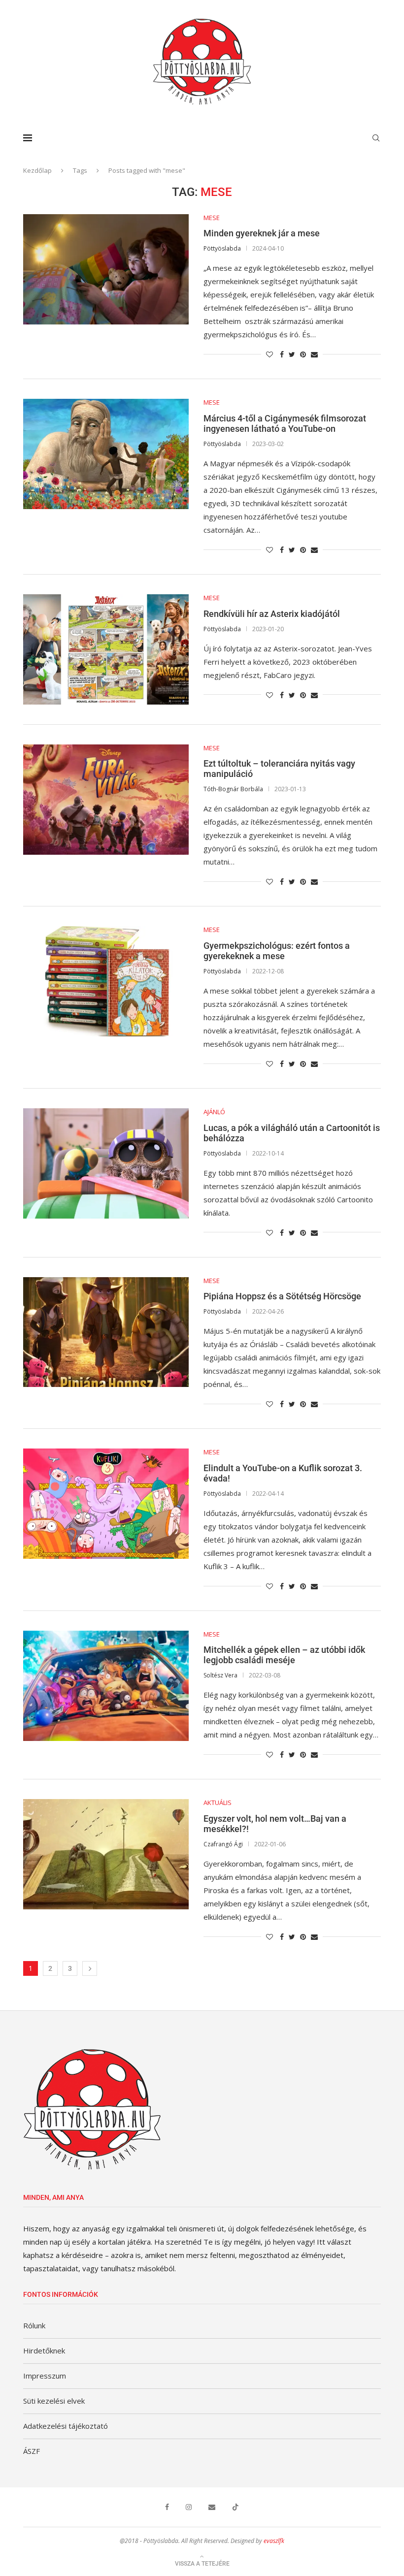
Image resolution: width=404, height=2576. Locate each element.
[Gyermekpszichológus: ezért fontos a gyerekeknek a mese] (106, 981)
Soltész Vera (220, 1675)
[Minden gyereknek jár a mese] (106, 269)
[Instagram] (189, 2507)
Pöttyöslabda (222, 248)
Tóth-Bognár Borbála (233, 789)
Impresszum (45, 2376)
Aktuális (218, 1803)
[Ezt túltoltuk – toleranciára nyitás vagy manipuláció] (106, 800)
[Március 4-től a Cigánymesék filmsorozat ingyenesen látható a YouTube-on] (106, 454)
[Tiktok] (236, 2507)
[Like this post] (269, 354)
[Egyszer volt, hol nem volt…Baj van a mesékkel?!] (106, 1854)
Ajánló (214, 1112)
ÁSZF (32, 2451)
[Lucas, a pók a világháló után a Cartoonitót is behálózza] (106, 1163)
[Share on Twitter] (292, 354)
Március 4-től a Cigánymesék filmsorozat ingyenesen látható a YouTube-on (285, 423)
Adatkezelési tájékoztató (66, 2426)
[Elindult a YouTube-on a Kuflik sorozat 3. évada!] (106, 1504)
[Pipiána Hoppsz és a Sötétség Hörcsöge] (106, 1332)
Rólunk (34, 2325)
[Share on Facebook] (282, 354)
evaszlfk (274, 2541)
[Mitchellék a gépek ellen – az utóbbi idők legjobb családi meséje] (106, 1686)
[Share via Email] (314, 354)
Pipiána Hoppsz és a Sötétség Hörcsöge (282, 1296)
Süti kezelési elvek (54, 2401)
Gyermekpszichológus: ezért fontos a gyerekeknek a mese (277, 951)
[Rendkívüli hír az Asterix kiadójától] (106, 649)
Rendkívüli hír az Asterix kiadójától (272, 614)
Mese (212, 218)
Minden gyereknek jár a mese (262, 233)
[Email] (212, 2507)
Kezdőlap (37, 170)
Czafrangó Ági (223, 1844)
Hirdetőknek (44, 2351)
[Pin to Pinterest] (303, 354)
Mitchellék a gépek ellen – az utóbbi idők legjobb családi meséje (284, 1655)
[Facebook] (167, 2507)
